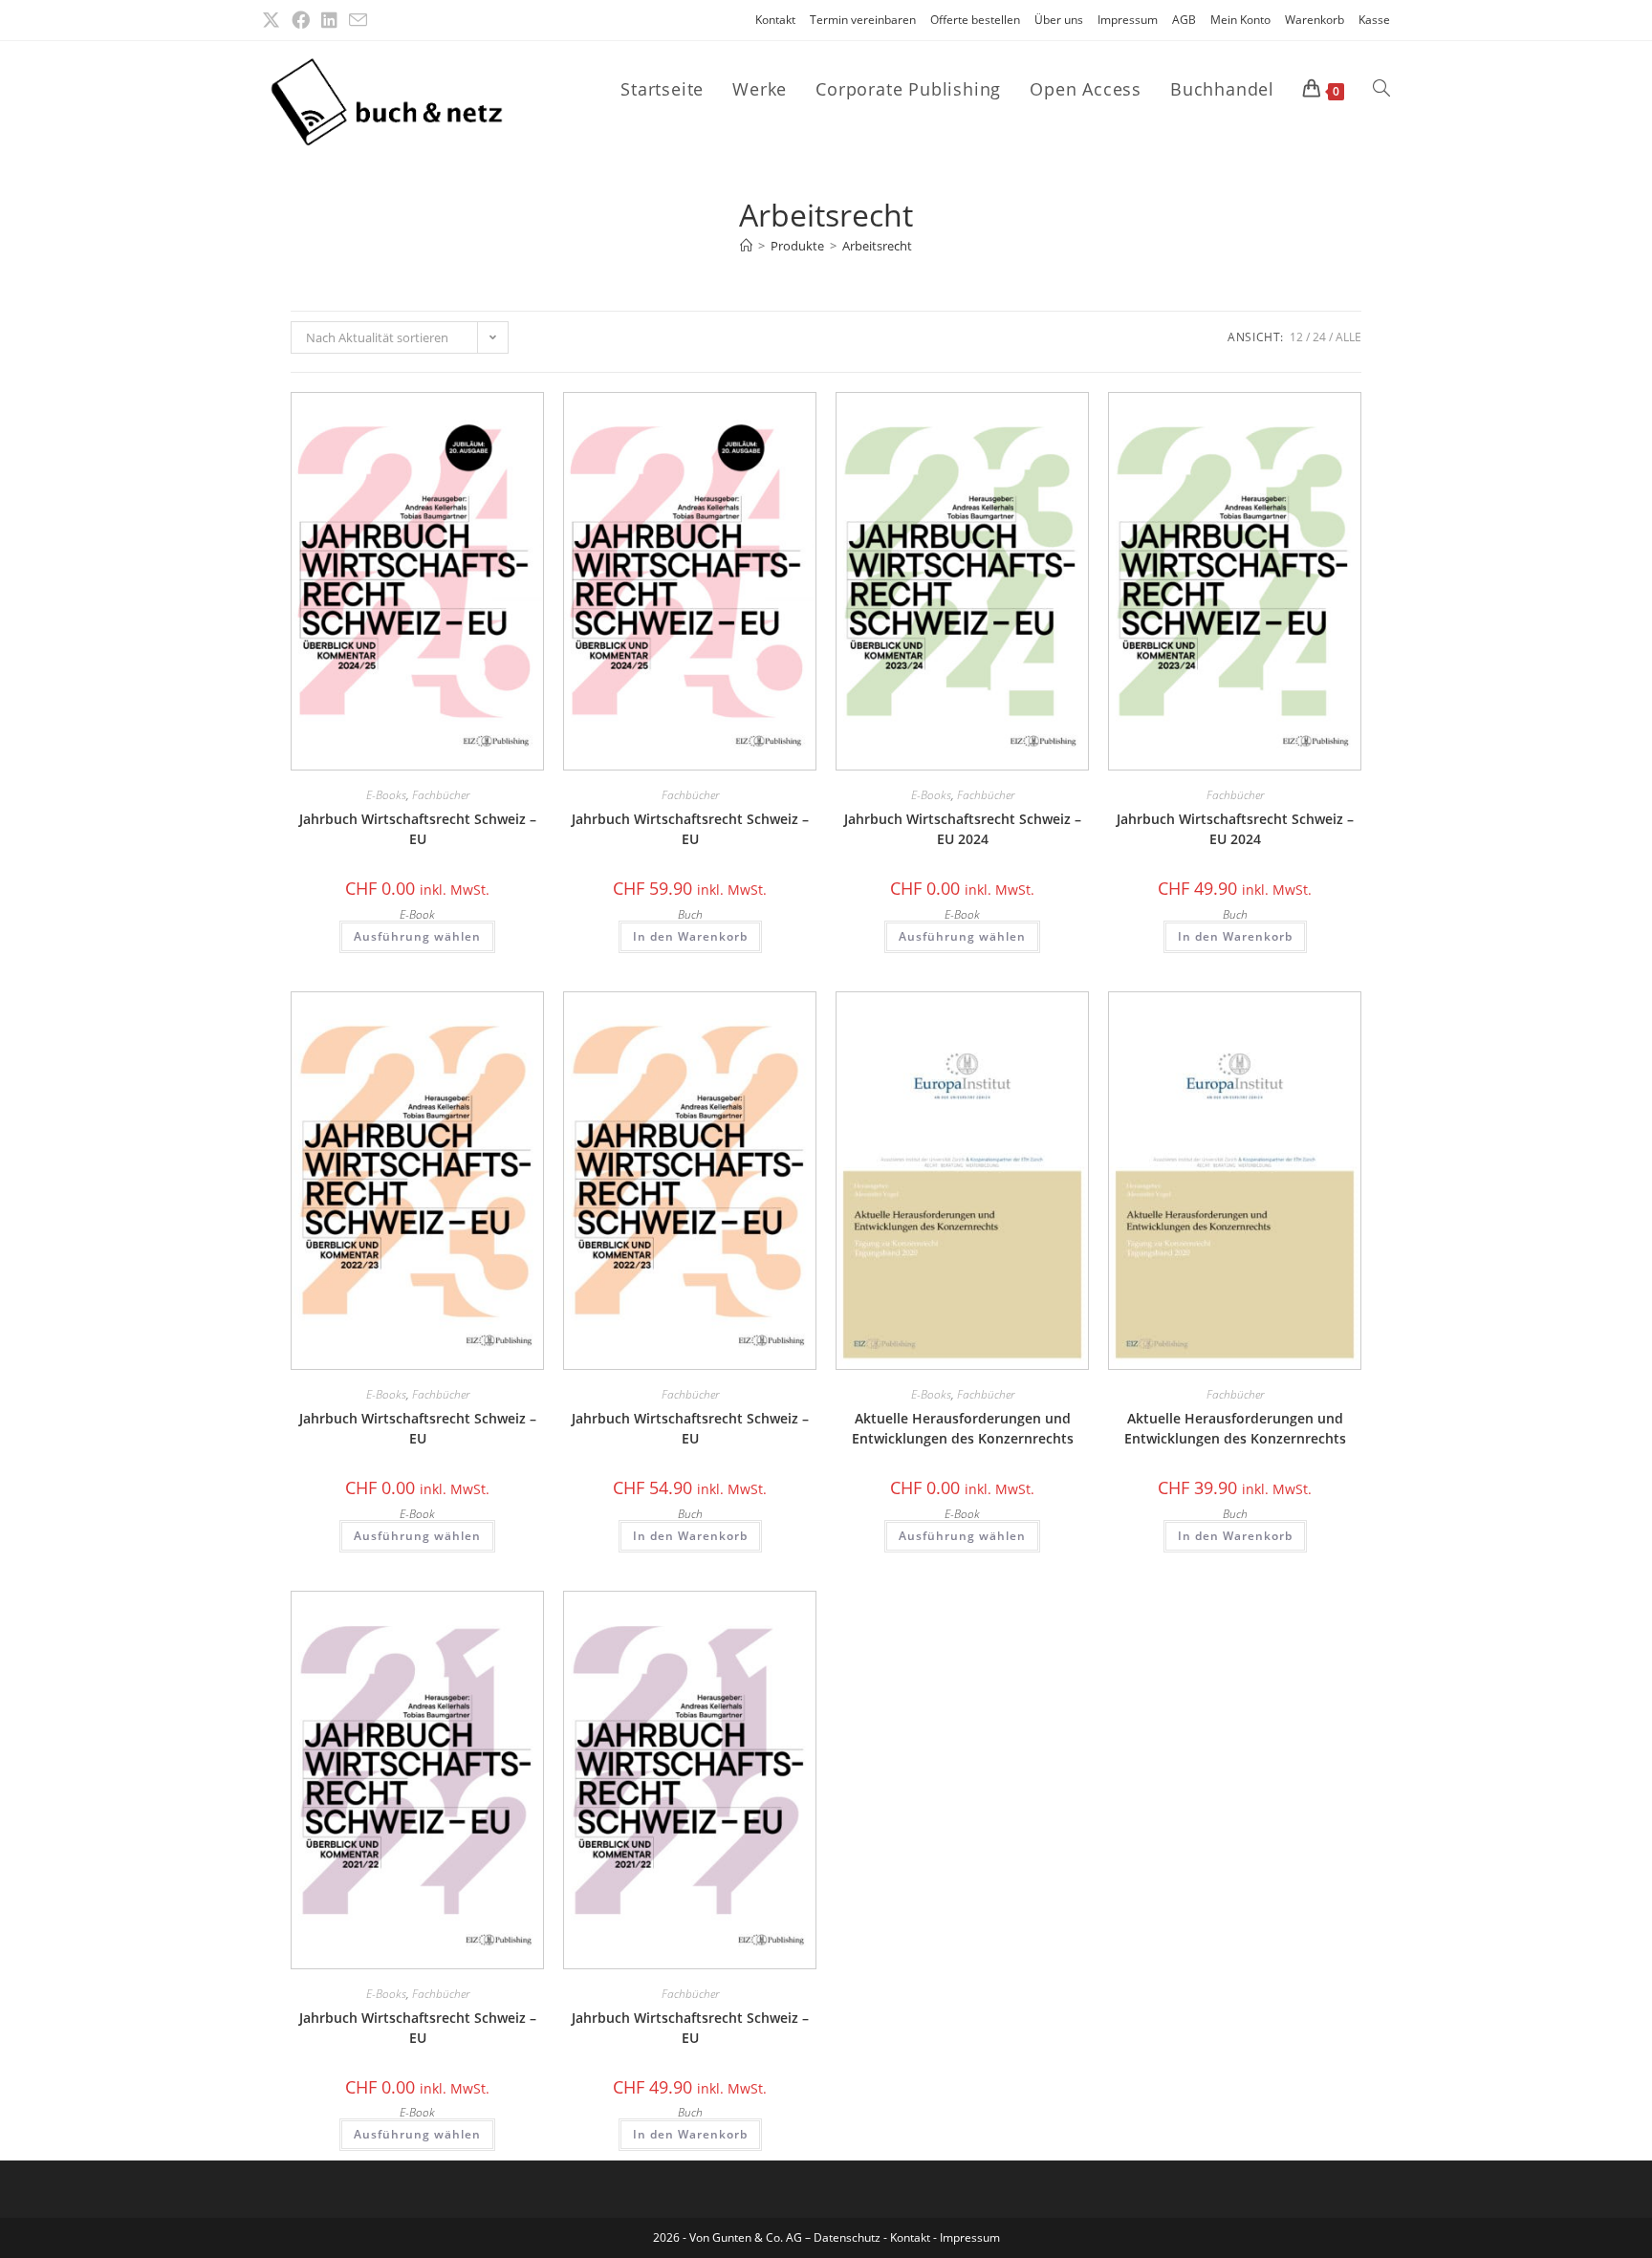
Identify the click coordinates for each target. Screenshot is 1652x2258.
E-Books (386, 795)
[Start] (746, 246)
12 (1296, 337)
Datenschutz (848, 2237)
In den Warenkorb (690, 936)
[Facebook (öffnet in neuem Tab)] (301, 20)
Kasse (1374, 20)
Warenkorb (1315, 20)
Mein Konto (1240, 20)
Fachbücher (441, 795)
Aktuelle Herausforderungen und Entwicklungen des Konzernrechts (963, 1428)
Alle (1348, 337)
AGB (1184, 20)
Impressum (1128, 20)
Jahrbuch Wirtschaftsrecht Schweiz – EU (418, 829)
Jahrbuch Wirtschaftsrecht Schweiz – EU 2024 (963, 829)
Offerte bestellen (975, 20)
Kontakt (775, 20)
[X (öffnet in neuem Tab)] (274, 20)
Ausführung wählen (417, 936)
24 (1319, 337)
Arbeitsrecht (877, 246)
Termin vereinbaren (863, 20)
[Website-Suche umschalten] (1381, 89)
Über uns (1059, 20)
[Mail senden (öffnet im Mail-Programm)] (358, 21)
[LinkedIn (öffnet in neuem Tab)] (329, 20)
